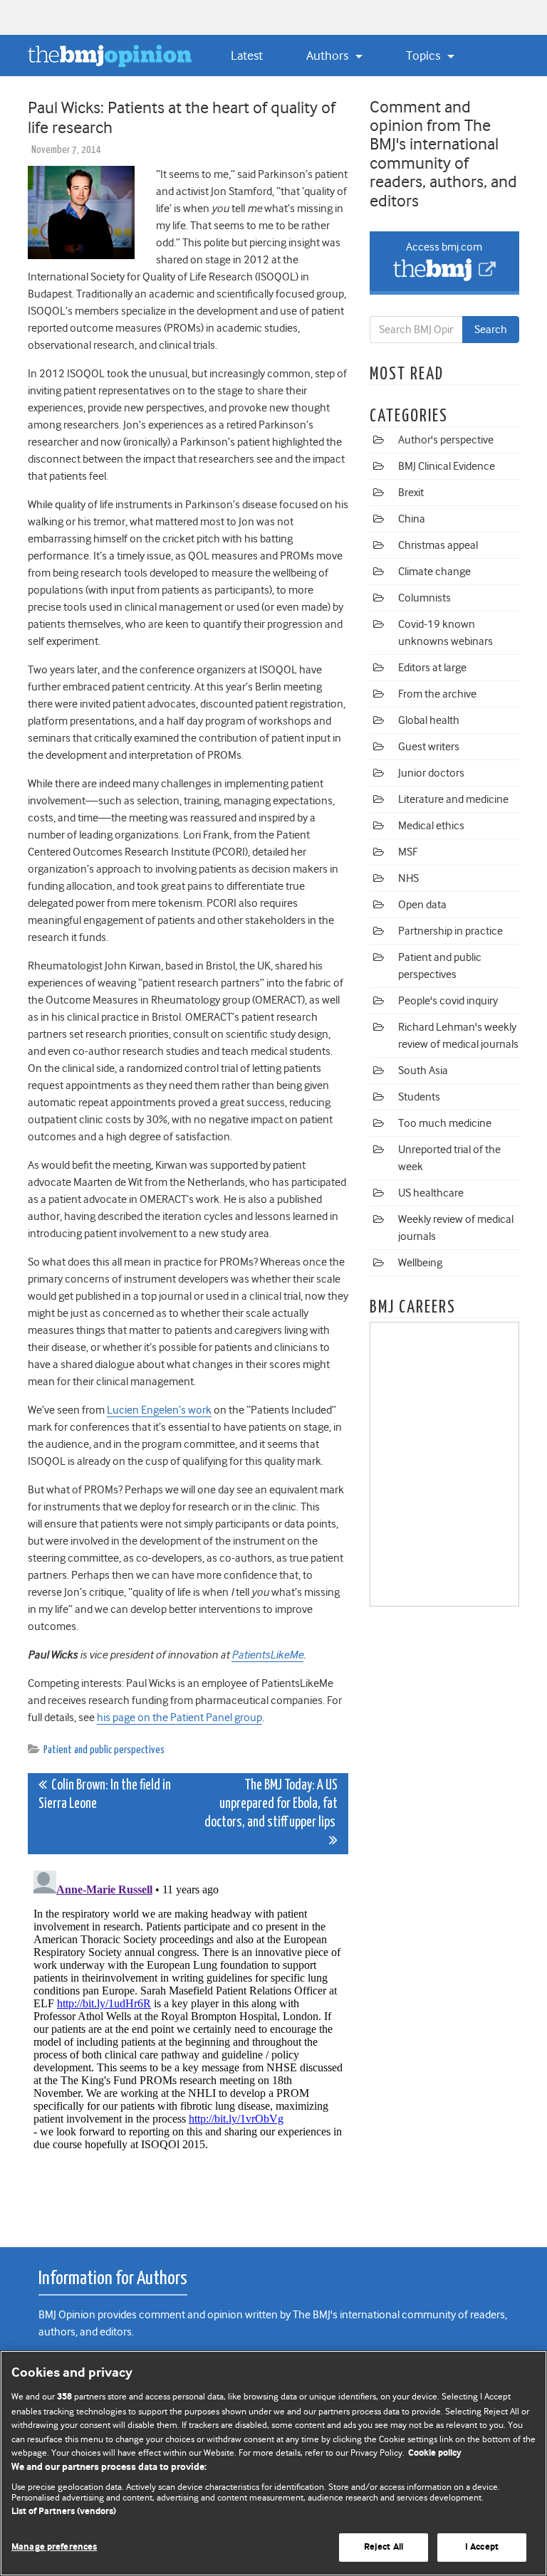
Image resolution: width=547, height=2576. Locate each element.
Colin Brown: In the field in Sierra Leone (105, 1795)
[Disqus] (188, 2043)
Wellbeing (420, 1263)
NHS (408, 878)
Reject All (384, 2547)
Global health (429, 720)
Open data (422, 905)
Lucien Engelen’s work (159, 1410)
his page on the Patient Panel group (179, 1718)
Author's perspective (446, 440)
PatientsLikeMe (267, 1655)
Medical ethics (431, 826)
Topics (424, 56)
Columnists (424, 598)
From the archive (437, 694)
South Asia (423, 1071)
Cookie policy (435, 2453)
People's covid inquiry (448, 1001)
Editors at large (432, 668)
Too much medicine (445, 1123)
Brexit (411, 493)
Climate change (434, 572)
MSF (408, 852)
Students (419, 1097)
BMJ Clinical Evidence (447, 466)
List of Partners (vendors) (64, 2512)
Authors (329, 56)
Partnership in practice (450, 931)
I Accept (482, 2547)
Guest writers (429, 747)
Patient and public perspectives (104, 1750)
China (412, 519)
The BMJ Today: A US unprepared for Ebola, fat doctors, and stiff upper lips (271, 1804)
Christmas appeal (438, 545)
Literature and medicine (453, 799)
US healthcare (431, 1193)
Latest (247, 56)
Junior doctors (431, 773)
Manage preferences (54, 2547)
